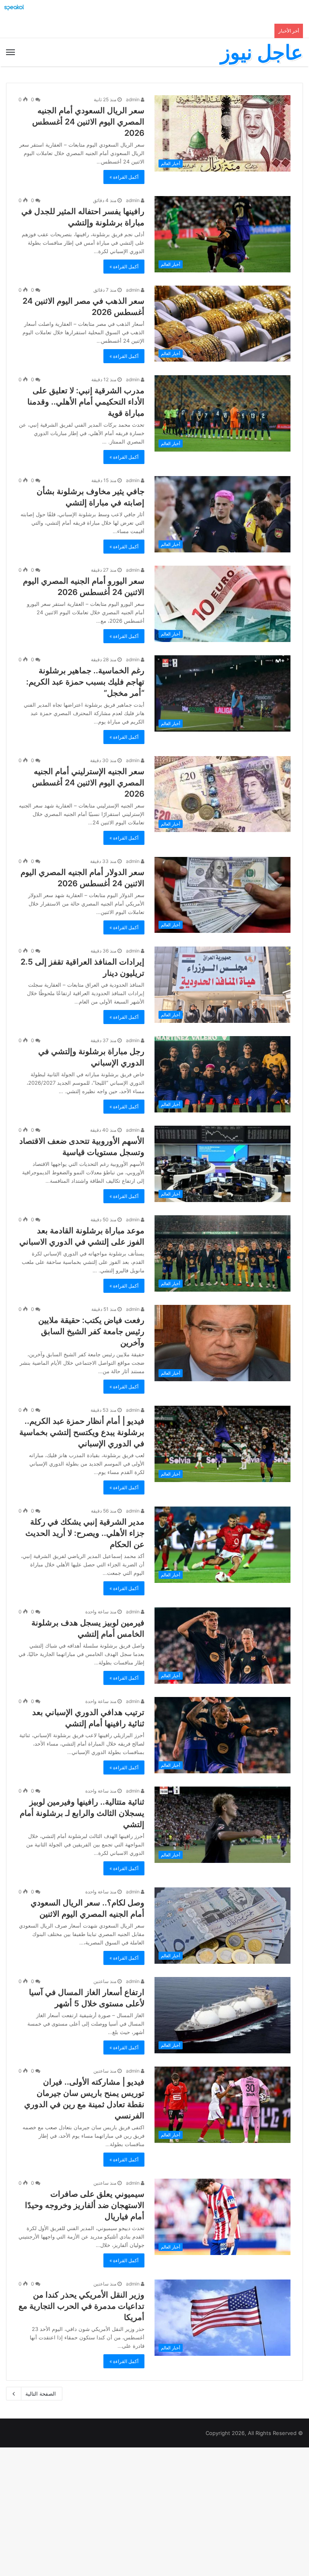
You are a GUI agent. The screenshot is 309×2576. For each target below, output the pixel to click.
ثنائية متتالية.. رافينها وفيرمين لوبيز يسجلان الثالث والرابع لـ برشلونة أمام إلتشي (82, 1813)
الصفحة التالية (41, 2394)
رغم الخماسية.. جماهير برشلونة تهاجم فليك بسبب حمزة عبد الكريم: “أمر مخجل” (85, 682)
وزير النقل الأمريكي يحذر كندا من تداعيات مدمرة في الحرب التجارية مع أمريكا (81, 2306)
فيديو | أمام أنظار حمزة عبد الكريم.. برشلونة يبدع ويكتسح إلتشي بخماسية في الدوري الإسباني (82, 1432)
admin (133, 99)
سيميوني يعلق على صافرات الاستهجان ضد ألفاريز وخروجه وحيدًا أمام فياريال (85, 2205)
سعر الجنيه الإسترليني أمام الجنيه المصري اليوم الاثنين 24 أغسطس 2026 (88, 783)
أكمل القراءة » (124, 177)
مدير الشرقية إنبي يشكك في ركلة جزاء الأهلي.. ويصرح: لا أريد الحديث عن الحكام (85, 1533)
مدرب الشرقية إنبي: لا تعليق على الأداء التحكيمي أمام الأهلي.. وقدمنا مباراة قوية (86, 402)
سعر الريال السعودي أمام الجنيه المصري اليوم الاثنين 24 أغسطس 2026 (88, 122)
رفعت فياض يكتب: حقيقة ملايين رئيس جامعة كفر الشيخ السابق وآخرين (91, 1331)
